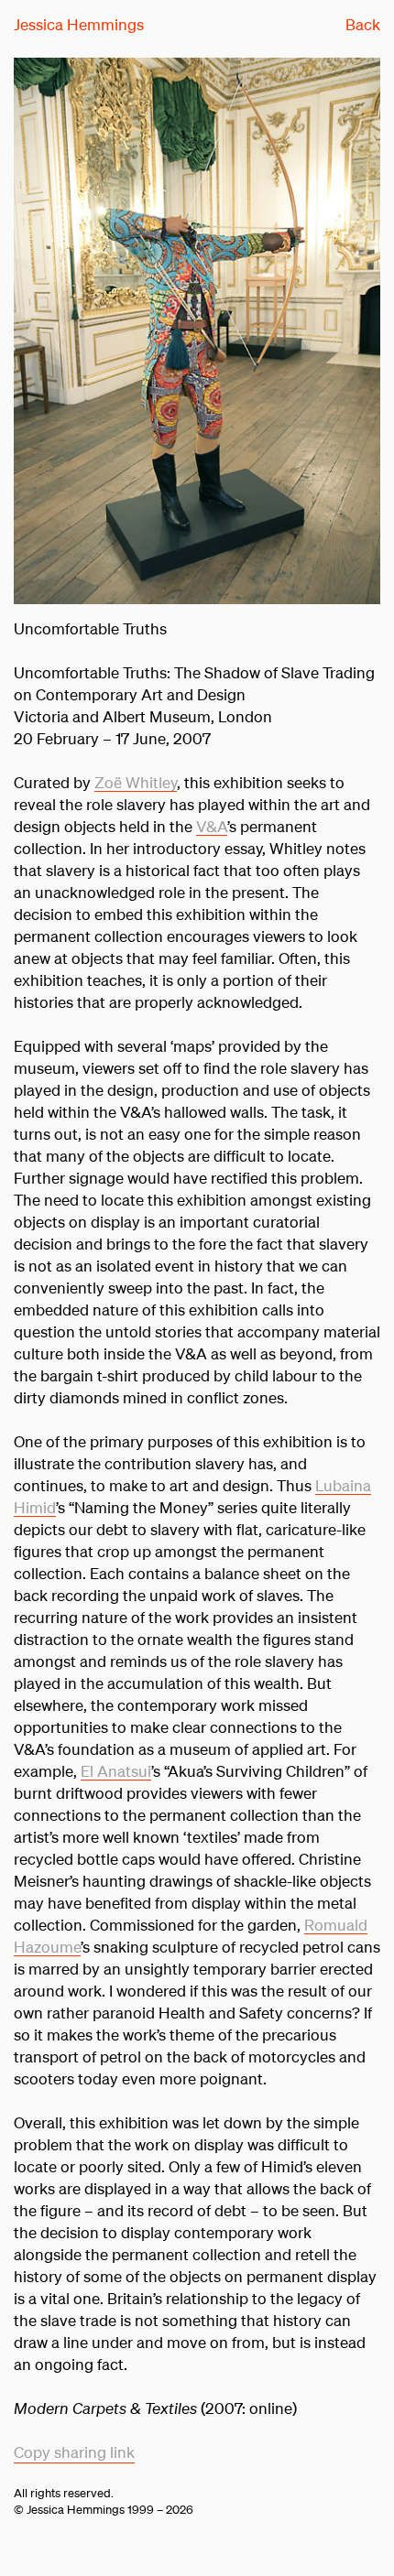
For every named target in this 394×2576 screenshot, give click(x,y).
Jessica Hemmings (79, 24)
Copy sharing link (74, 2452)
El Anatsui (116, 1771)
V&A (212, 826)
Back (363, 24)
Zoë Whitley (136, 782)
